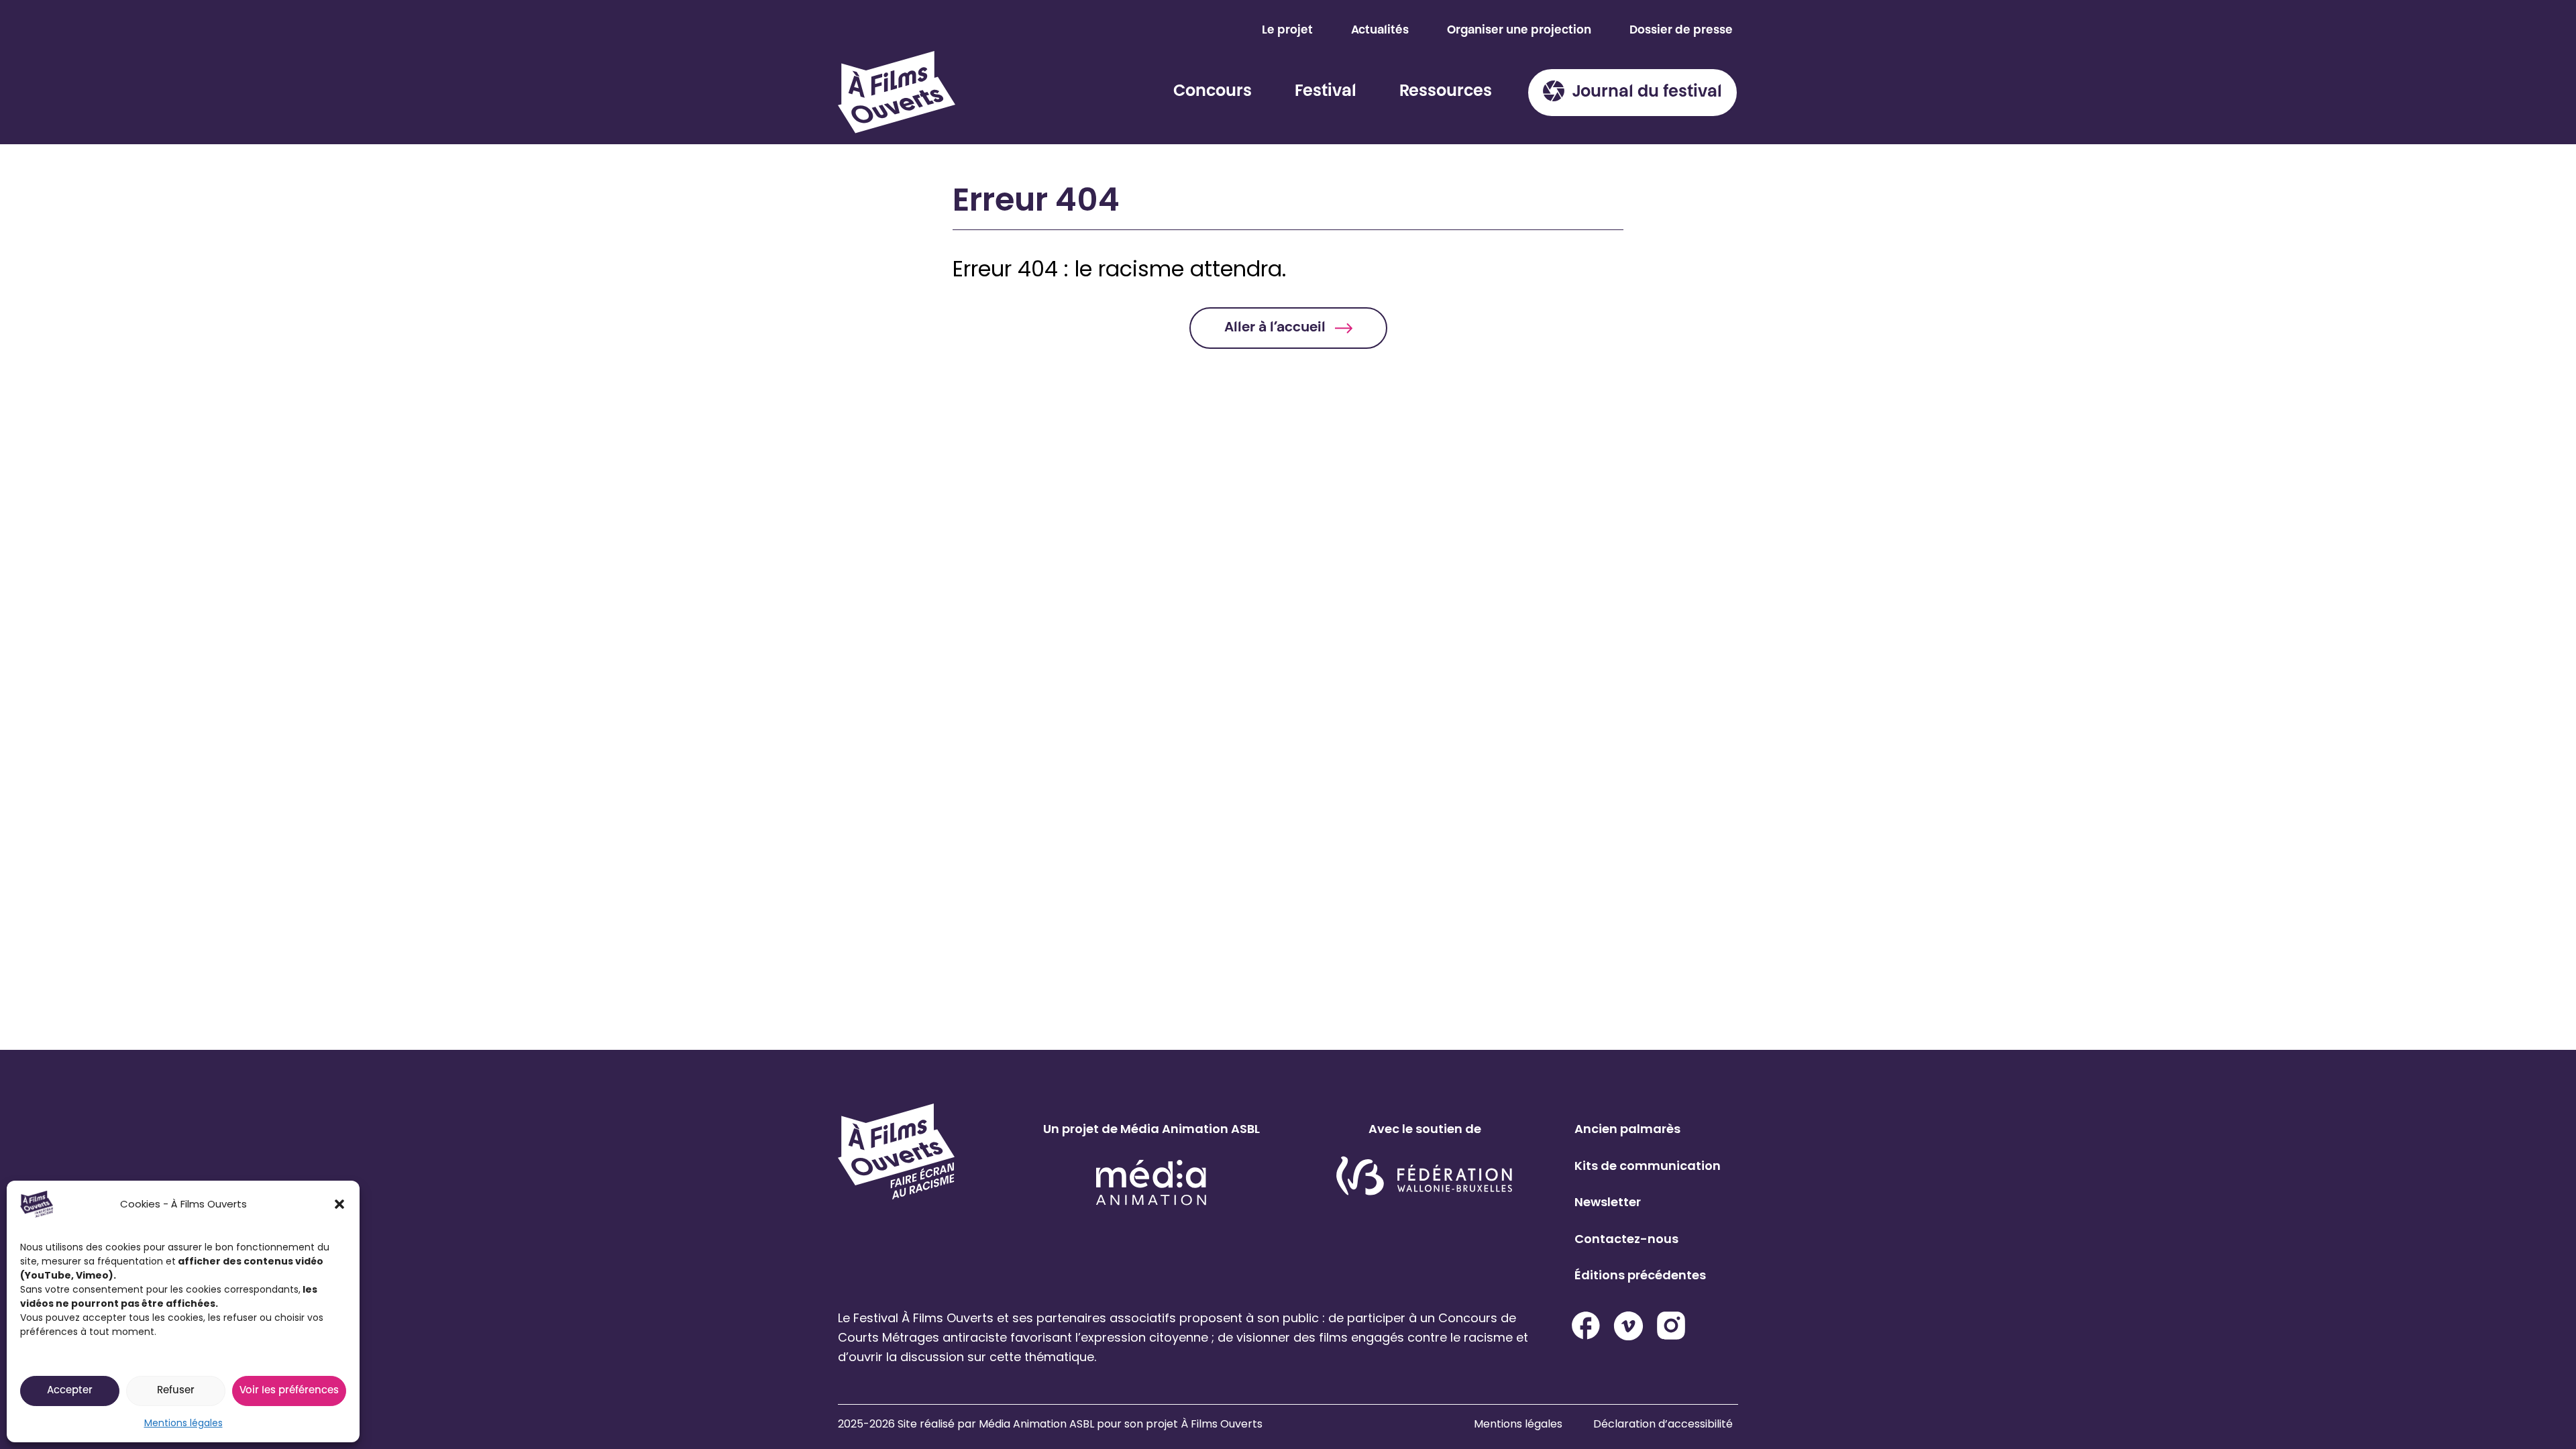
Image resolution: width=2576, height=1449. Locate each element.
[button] (339, 1204)
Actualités (1380, 31)
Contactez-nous (1626, 1239)
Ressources (1446, 92)
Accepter (70, 1391)
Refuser (176, 1391)
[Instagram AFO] (1671, 1326)
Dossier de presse (1681, 31)
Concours (1213, 92)
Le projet (1287, 31)
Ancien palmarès (1627, 1129)
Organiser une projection (1519, 31)
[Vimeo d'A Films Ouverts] (1628, 1326)
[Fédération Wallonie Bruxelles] (1425, 1177)
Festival (1326, 92)
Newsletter (1608, 1202)
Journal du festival (1647, 93)
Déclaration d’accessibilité (1663, 1424)
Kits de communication (1648, 1166)
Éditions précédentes (1640, 1275)
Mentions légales (183, 1423)
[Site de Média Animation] (1151, 1182)
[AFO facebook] (1586, 1326)
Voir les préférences (289, 1391)
